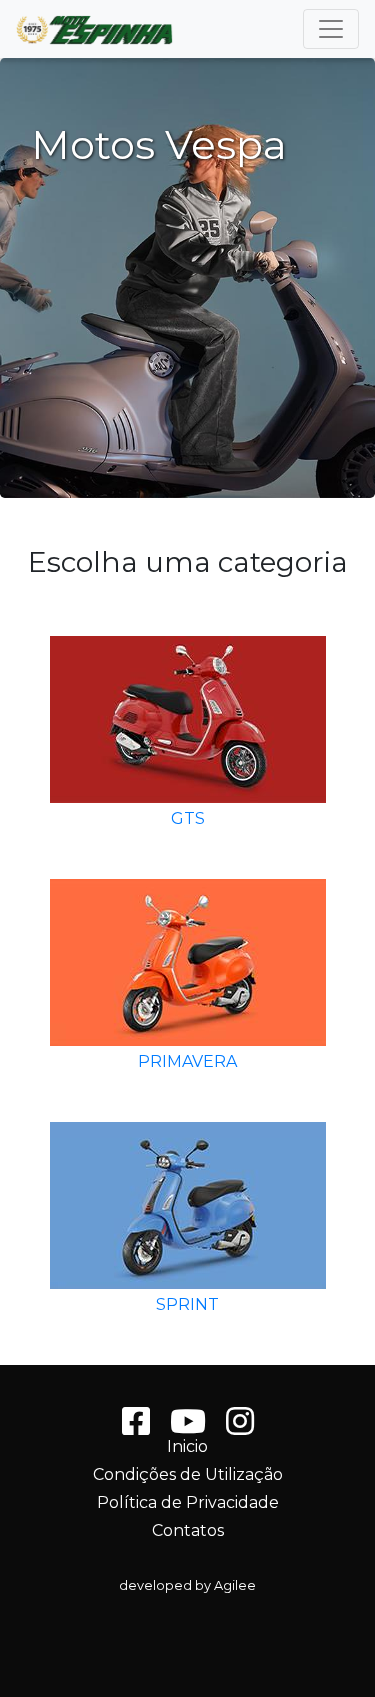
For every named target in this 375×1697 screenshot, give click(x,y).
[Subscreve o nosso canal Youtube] (188, 1427)
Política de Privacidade (188, 1503)
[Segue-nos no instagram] (240, 1427)
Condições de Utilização (188, 1475)
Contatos (188, 1531)
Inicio (187, 1447)
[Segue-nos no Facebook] (136, 1427)
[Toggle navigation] (331, 29)
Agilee (235, 1585)
